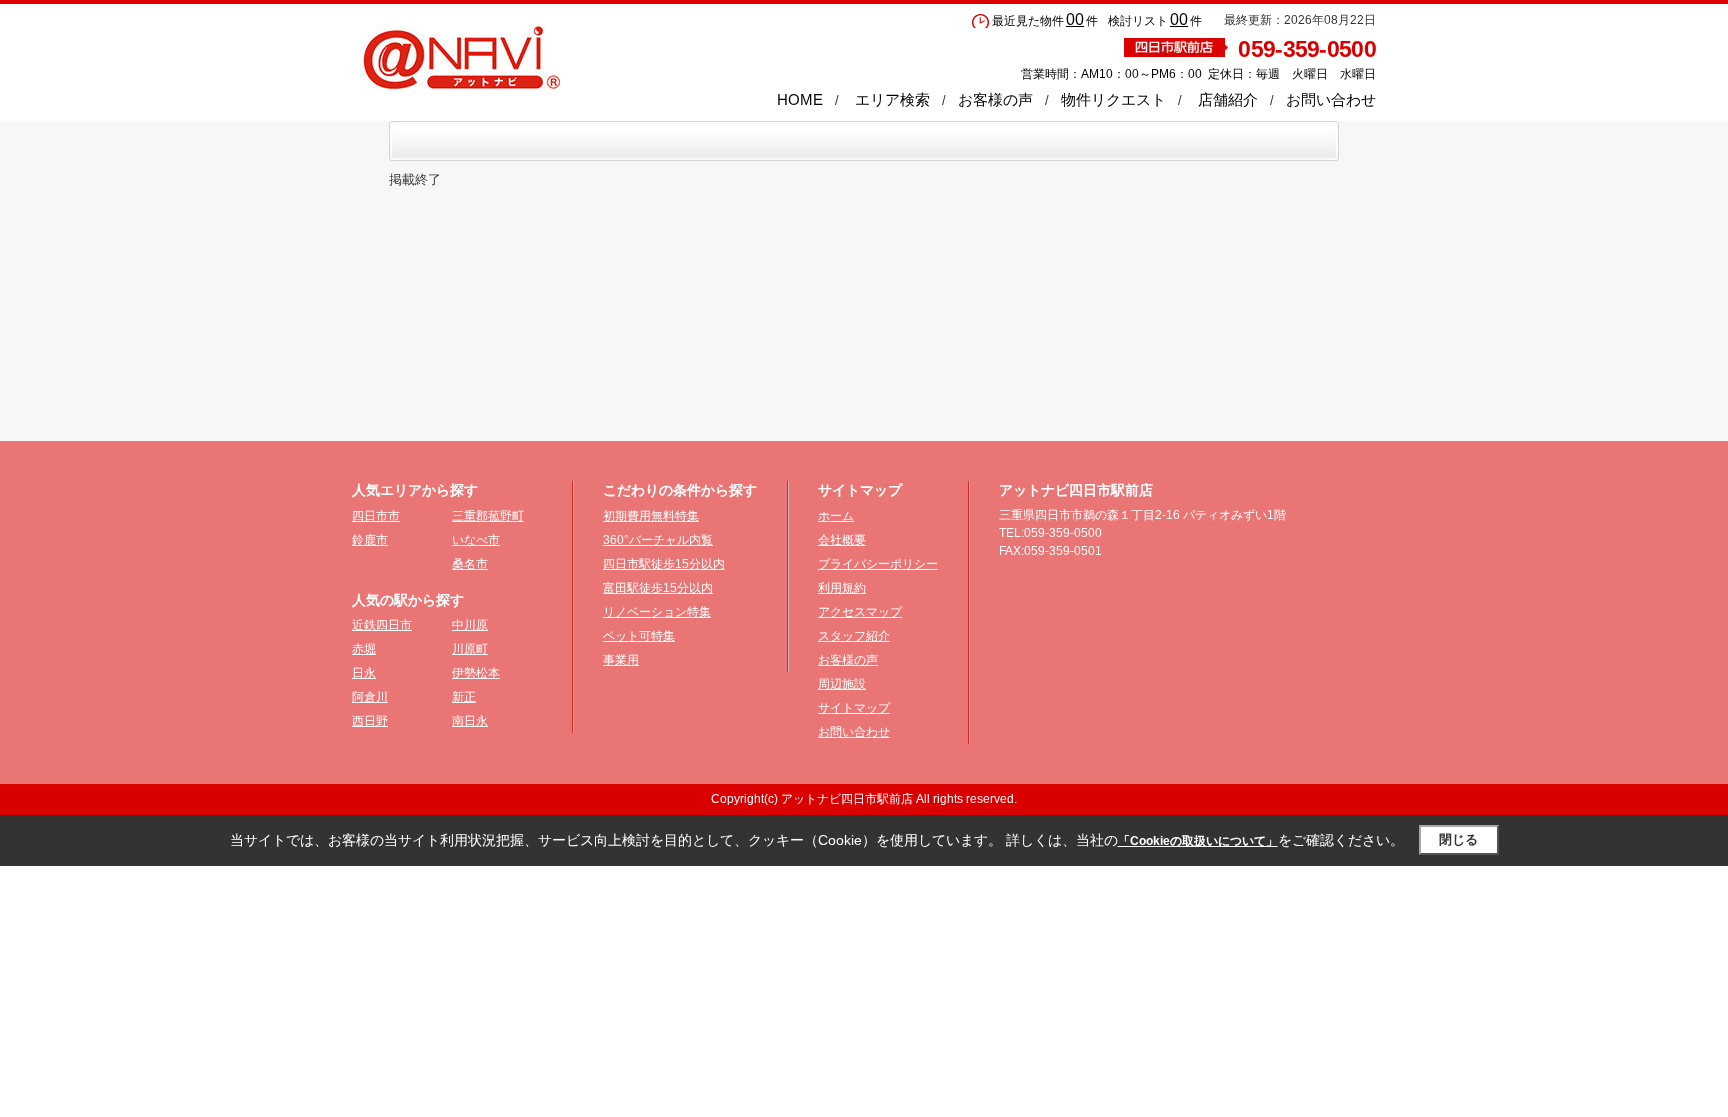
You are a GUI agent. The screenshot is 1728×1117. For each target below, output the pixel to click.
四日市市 (376, 516)
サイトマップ (854, 708)
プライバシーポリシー (878, 564)
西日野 (370, 721)
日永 (364, 673)
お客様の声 (995, 99)
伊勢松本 (476, 673)
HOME (800, 99)
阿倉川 (370, 697)
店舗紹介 (1228, 99)
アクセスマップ (860, 612)
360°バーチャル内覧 (658, 540)
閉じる (1458, 839)
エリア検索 (892, 99)
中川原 (470, 625)
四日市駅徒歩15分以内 (664, 564)
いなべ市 (476, 540)
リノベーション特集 (657, 612)
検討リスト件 (1155, 21)
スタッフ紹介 (854, 636)
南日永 (470, 721)
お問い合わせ (1331, 99)
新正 (464, 697)
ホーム (836, 516)
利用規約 (842, 588)
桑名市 (470, 564)
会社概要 (842, 540)
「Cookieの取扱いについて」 (1198, 841)
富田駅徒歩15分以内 (658, 588)
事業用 (621, 660)
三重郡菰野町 (488, 516)
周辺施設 (842, 684)
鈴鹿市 (370, 540)
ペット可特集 (639, 636)
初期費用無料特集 (651, 516)
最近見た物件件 (1045, 21)
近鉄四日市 (382, 625)
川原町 (470, 649)
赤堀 (364, 649)
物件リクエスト (1113, 99)
